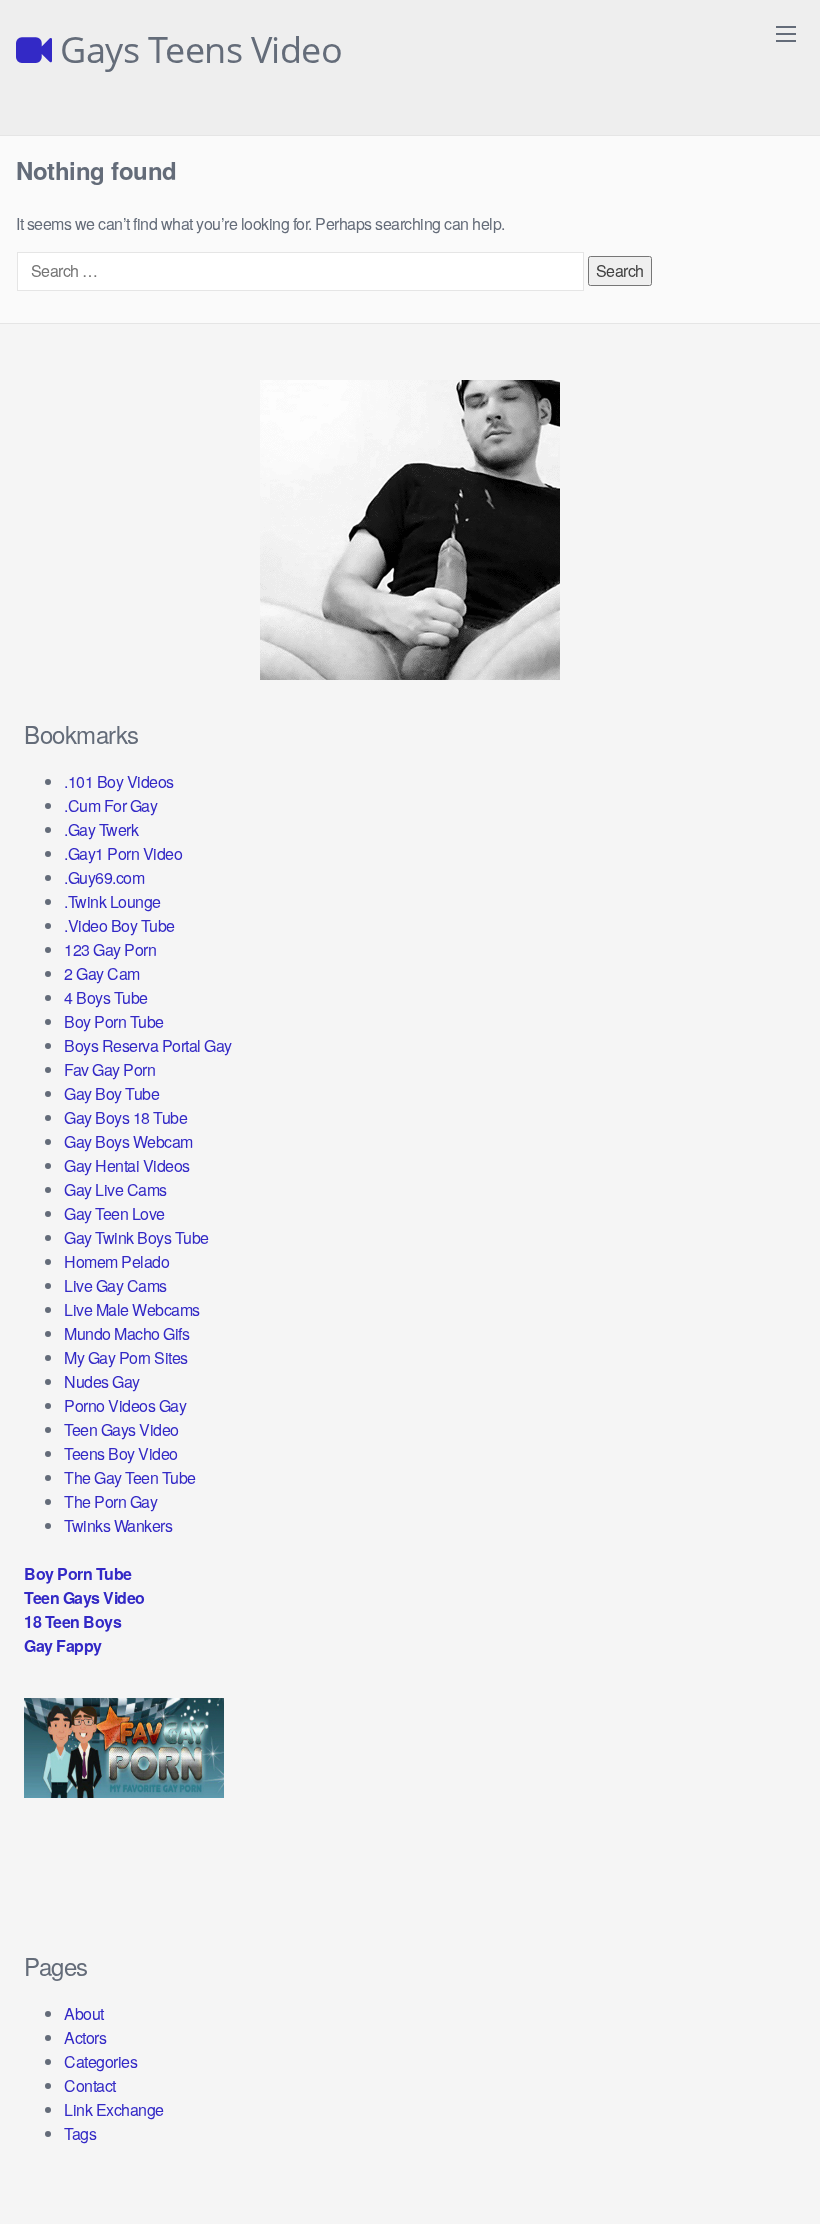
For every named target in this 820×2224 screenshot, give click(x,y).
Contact (90, 2085)
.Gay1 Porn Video (123, 853)
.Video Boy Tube (119, 925)
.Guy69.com (104, 877)
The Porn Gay (110, 1501)
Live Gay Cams (115, 1285)
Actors (85, 2037)
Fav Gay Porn (109, 1069)
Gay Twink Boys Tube (136, 1237)
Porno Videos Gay (125, 1405)
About (84, 2013)
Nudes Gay (102, 1381)
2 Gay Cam (102, 973)
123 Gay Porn (110, 949)
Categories (100, 2061)
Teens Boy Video (121, 1453)
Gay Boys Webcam (128, 1141)
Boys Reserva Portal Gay (148, 1045)
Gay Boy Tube (111, 1093)
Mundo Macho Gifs (126, 1333)
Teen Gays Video (121, 1429)
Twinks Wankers (118, 1525)
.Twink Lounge (112, 901)
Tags (80, 2133)
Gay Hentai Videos (127, 1165)
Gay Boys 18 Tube (125, 1117)
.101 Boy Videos (119, 781)
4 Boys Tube (106, 997)
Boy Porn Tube (114, 1021)
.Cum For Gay (110, 805)
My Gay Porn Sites (126, 1357)
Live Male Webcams (132, 1309)
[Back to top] (765, 2160)
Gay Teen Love (114, 1213)
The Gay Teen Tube (130, 1477)
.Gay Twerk (101, 829)
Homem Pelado (116, 1261)
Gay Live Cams (115, 1189)
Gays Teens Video (197, 50)
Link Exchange (114, 2109)
